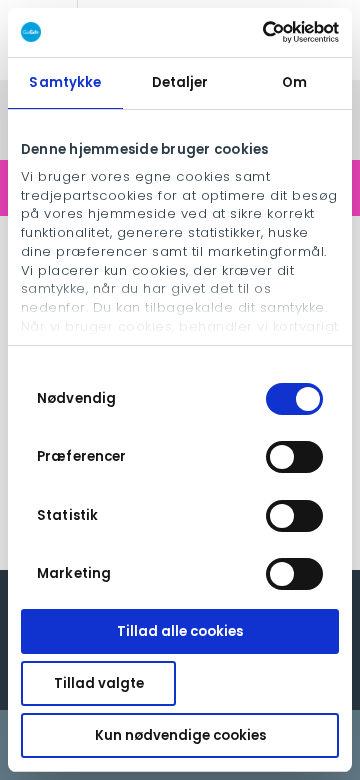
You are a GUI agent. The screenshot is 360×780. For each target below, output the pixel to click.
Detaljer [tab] (180, 82)
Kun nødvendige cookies (180, 735)
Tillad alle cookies (180, 631)
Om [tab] (294, 82)
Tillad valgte (99, 683)
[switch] (294, 457)
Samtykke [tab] (65, 82)
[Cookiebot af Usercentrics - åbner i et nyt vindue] (255, 32)
